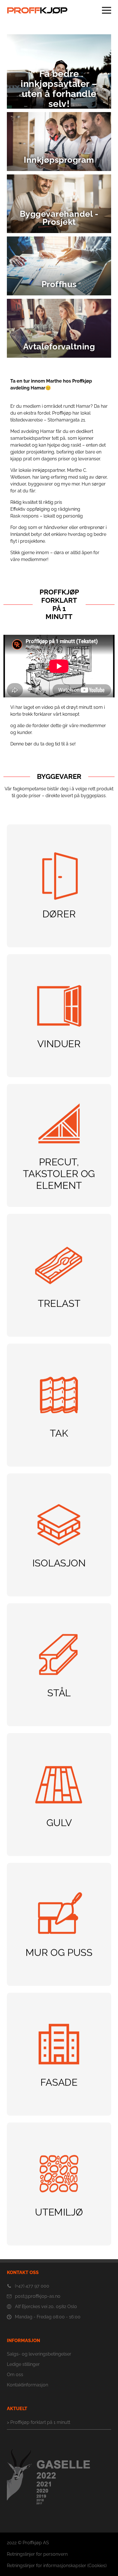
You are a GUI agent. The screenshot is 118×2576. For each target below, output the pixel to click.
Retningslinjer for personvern (37, 2554)
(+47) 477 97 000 (32, 2286)
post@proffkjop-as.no (38, 2296)
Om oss (15, 2375)
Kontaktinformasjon (27, 2385)
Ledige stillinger (23, 2364)
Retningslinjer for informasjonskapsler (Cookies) (57, 2566)
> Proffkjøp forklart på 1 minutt (39, 2422)
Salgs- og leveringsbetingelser (39, 2354)
